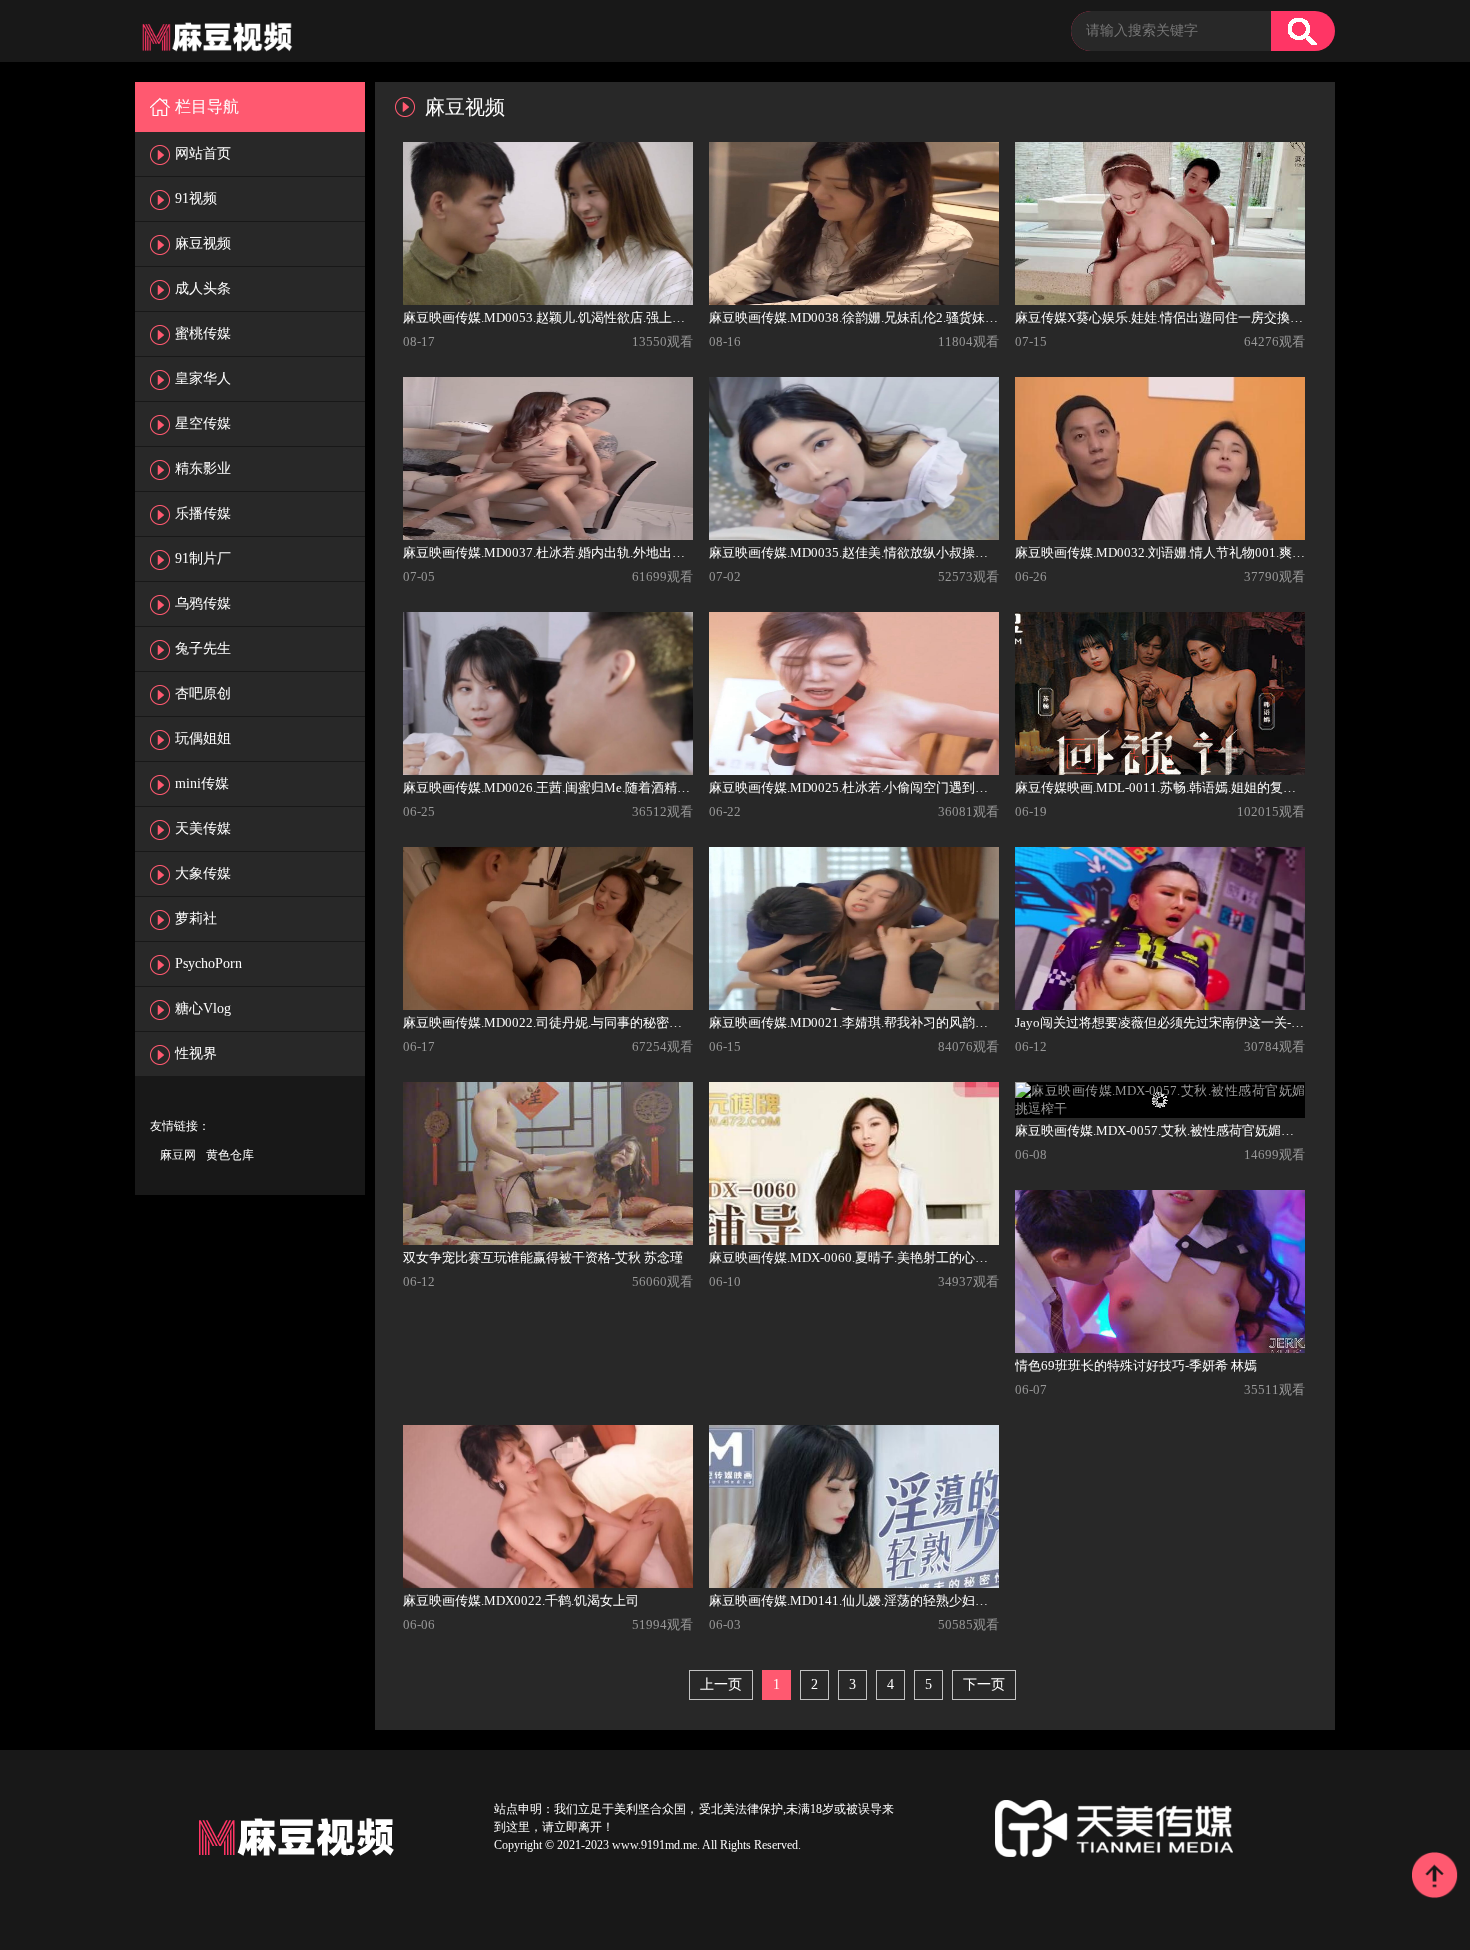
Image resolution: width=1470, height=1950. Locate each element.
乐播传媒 (203, 513)
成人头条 (203, 288)
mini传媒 (202, 783)
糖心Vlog (203, 1008)
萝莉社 (196, 918)
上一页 (721, 1684)
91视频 (196, 198)
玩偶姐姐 (203, 738)
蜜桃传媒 (203, 333)
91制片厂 (203, 558)
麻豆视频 (203, 243)
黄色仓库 (230, 1155)
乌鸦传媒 (203, 603)
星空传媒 (203, 423)
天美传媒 (203, 828)
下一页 (984, 1684)
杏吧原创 (203, 693)
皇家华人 (203, 378)
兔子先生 (203, 648)
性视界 (196, 1053)
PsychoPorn (208, 963)
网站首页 (203, 153)
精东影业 (203, 468)
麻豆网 (178, 1155)
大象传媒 (203, 873)
